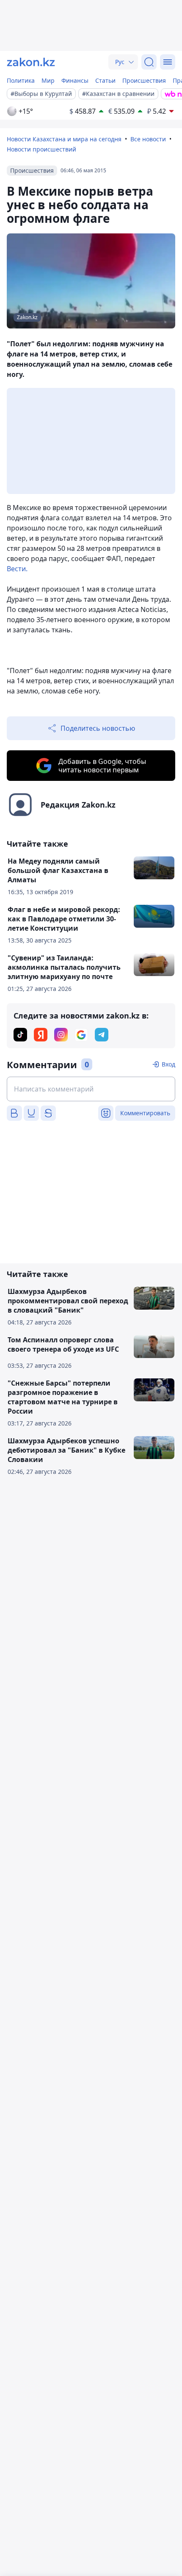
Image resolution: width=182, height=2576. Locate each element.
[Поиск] (149, 62)
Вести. (17, 569)
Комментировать (145, 1113)
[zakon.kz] (31, 62)
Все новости (148, 139)
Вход (168, 1064)
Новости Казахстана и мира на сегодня (64, 139)
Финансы (75, 80)
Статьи (105, 80)
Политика (21, 80)
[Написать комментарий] (91, 1089)
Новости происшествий (41, 149)
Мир (48, 80)
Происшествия (144, 80)
